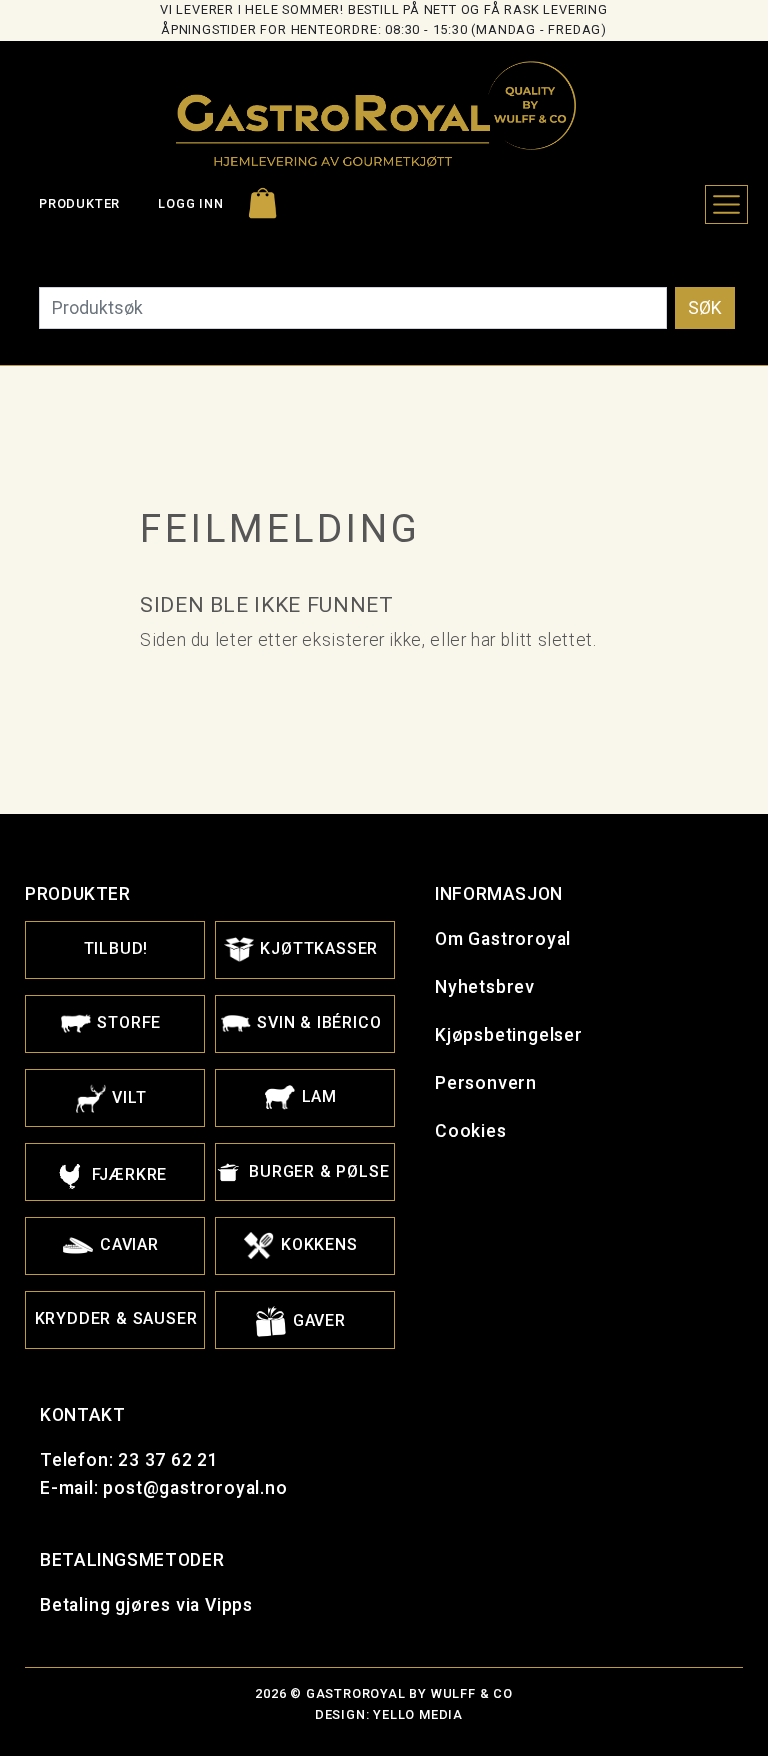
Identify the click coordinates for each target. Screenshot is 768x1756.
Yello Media (418, 1714)
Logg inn (190, 203)
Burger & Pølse (317, 1171)
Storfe (127, 1022)
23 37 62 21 (168, 1460)
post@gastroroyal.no (195, 1488)
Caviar (127, 1244)
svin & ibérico (317, 1022)
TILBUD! (116, 948)
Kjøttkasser (317, 948)
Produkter (79, 203)
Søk (705, 308)
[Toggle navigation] (726, 204)
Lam (317, 1096)
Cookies (471, 1131)
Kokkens (316, 1244)
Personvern (486, 1083)
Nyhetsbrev (485, 987)
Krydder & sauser (116, 1318)
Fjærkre (127, 1174)
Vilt (127, 1097)
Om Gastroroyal (503, 939)
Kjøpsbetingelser (509, 1035)
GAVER (317, 1320)
